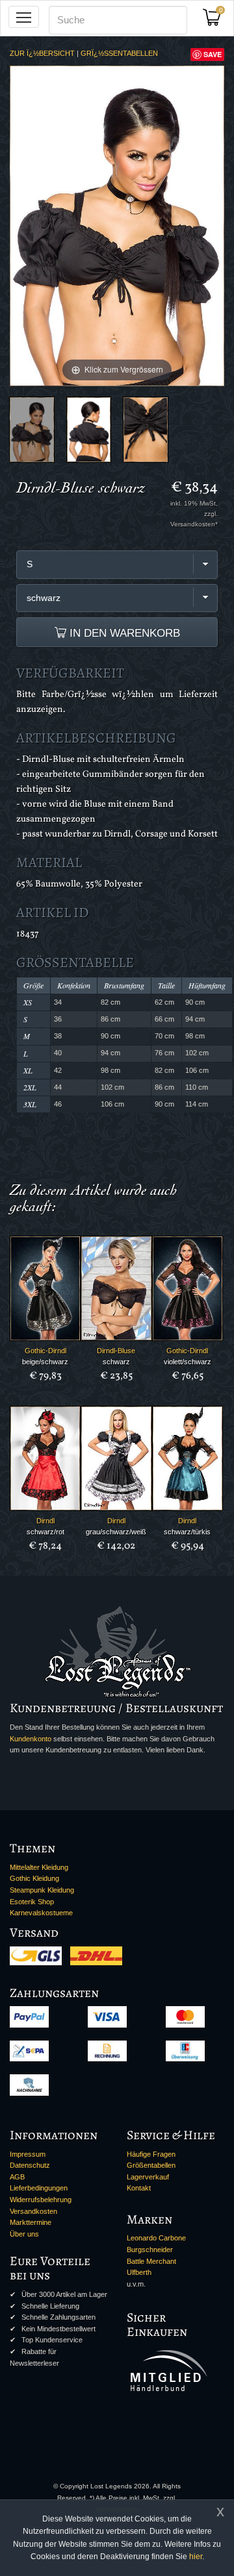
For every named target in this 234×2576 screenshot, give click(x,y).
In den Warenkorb (123, 633)
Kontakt (139, 2188)
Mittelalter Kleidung (39, 1867)
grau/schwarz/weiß (116, 1532)
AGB (17, 2177)
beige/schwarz (45, 1362)
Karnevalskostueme (41, 1913)
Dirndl (45, 1521)
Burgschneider (150, 2250)
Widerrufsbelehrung (41, 2200)
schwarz (116, 1362)
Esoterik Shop (32, 1902)
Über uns (24, 2234)
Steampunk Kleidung (42, 1890)
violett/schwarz (188, 1362)
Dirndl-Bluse (116, 1351)
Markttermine (31, 2222)
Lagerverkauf (148, 2177)
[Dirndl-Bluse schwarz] (32, 430)
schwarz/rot (45, 1532)
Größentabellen (151, 2165)
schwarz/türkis (187, 1532)
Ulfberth (139, 2272)
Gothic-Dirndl (45, 1351)
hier (196, 2557)
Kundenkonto (31, 1739)
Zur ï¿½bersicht (42, 53)
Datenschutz (30, 2165)
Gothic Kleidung (34, 1878)
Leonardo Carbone (156, 2238)
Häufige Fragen (151, 2154)
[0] (216, 21)
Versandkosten (33, 2211)
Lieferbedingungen (39, 2188)
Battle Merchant (151, 2261)
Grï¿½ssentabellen (119, 53)
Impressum (28, 2154)
